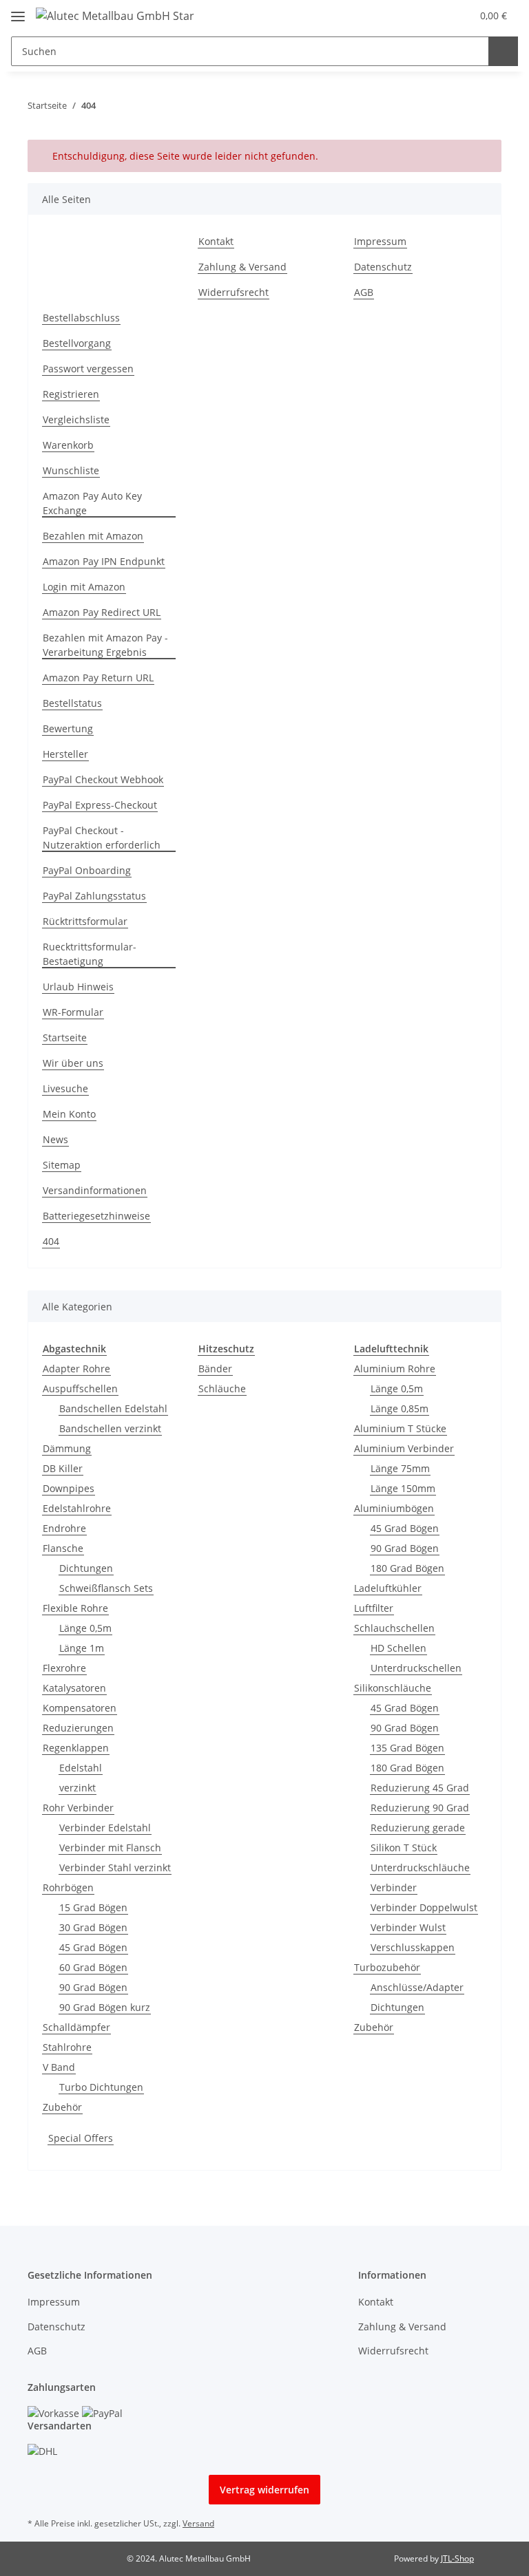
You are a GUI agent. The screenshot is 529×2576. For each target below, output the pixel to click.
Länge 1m (82, 1648)
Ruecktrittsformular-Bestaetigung (90, 954)
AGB (364, 292)
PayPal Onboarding (87, 870)
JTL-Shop (457, 2558)
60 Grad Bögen (93, 1967)
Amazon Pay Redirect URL (102, 612)
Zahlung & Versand (242, 267)
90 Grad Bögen (93, 1987)
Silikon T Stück (404, 1848)
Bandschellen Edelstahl (113, 1408)
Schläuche (222, 1388)
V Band (59, 2067)
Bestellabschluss (81, 318)
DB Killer (63, 1468)
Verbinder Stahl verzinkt (115, 1867)
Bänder (215, 1369)
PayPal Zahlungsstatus (94, 896)
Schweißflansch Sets (106, 1588)
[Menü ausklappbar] (18, 11)
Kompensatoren (80, 1708)
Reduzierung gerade (418, 1828)
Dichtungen (86, 1568)
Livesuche (65, 1088)
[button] (432, 15)
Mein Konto (69, 1114)
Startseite (65, 1037)
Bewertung (68, 728)
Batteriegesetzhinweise (96, 1216)
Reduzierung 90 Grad (420, 1808)
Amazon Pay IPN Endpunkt (104, 561)
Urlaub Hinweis (78, 987)
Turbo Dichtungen (101, 2087)
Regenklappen (76, 1748)
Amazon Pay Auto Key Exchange (92, 503)
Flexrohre (64, 1668)
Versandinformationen (95, 1190)
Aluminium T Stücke (400, 1428)
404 (51, 1241)
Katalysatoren (74, 1688)
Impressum (380, 241)
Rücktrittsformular (85, 921)
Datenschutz (383, 267)
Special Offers (81, 2138)
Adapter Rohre (76, 1369)
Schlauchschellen (394, 1628)
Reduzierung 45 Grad (420, 1788)
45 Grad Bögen (93, 1947)
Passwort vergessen (88, 369)
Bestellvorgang (77, 343)
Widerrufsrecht (234, 292)
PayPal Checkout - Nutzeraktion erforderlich (102, 838)
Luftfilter (374, 1608)
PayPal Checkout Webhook (103, 779)
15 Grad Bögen (93, 1907)
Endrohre (64, 1528)
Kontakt (216, 241)
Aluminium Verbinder (404, 1448)
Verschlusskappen (413, 1947)
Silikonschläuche (393, 1688)
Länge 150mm (403, 1488)
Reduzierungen (78, 1728)
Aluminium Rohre (395, 1369)
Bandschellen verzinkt (110, 1428)
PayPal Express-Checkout (100, 805)
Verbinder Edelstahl (105, 1828)
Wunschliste (71, 470)
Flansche (63, 1548)
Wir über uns (73, 1063)
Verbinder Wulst (408, 1927)
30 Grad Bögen (93, 1927)
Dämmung (67, 1448)
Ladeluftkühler (388, 1588)
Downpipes (69, 1488)
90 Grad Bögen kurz (105, 2007)
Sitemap (62, 1165)
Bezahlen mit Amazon (93, 536)
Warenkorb (68, 445)
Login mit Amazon (84, 587)
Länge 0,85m (400, 1408)
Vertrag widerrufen (264, 2490)
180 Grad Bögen (407, 1568)
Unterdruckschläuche (420, 1867)
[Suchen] (503, 51)
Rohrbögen (68, 1887)
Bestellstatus (72, 703)
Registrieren (71, 394)
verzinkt (77, 1788)
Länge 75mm (400, 1468)
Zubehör (62, 2107)
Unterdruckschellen (416, 1668)
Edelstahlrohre (77, 1508)
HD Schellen (398, 1648)
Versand (198, 2523)
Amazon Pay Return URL (98, 678)
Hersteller (65, 754)
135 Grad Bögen (407, 1748)
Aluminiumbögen (394, 1508)
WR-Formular (73, 1012)
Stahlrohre (67, 2047)
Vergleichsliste (76, 419)
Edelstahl (81, 1768)
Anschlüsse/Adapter (417, 1987)
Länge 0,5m (85, 1628)
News (55, 1139)
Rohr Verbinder (78, 1808)
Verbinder (394, 1887)
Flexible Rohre (75, 1608)
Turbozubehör (387, 1967)
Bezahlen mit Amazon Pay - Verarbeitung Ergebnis (105, 645)
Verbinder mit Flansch (110, 1848)
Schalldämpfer (76, 2027)
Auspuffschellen (80, 1388)
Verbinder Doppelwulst (424, 1907)
